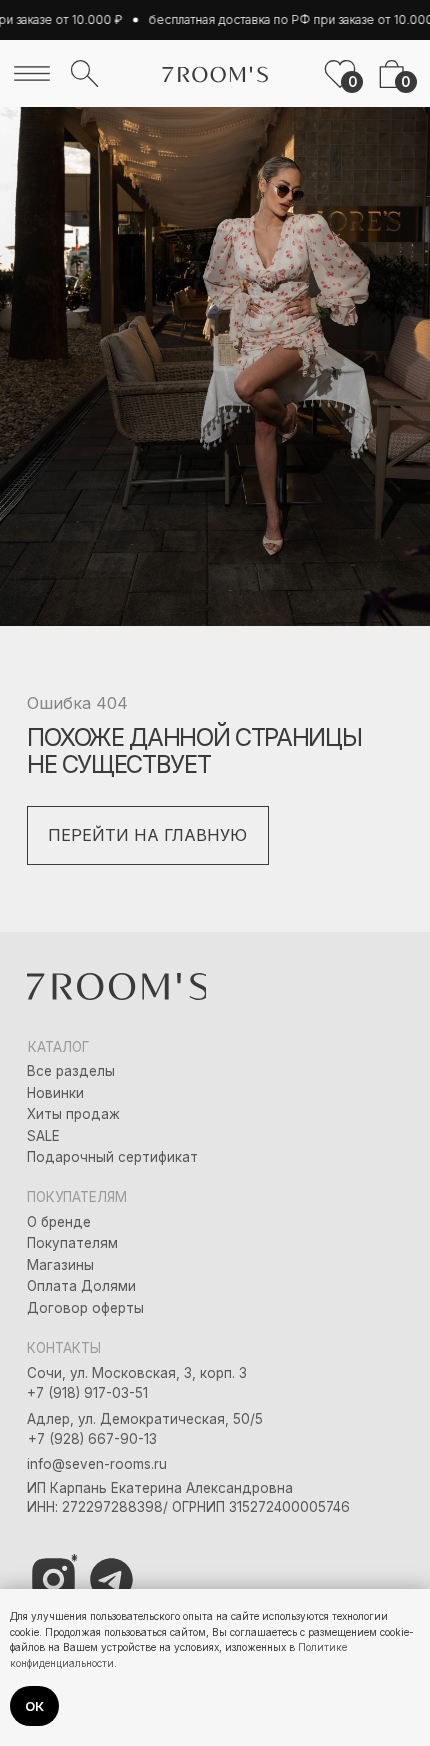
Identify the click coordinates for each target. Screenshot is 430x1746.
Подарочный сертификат (112, 1157)
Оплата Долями (81, 1286)
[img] (32, 73)
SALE (43, 1136)
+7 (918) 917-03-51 (87, 1393)
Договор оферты (85, 1308)
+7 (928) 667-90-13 (92, 1439)
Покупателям (72, 1243)
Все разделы (71, 1071)
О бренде (59, 1222)
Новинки (55, 1093)
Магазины (60, 1265)
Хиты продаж (73, 1114)
